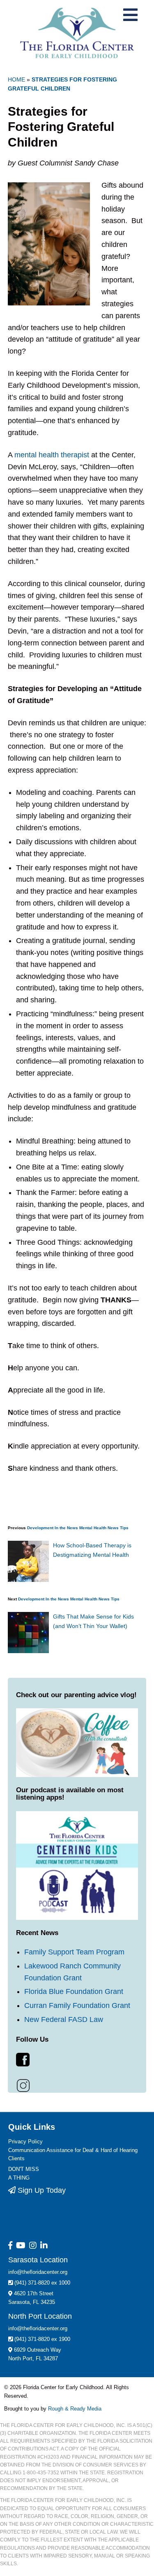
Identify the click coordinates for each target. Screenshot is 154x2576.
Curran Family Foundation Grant (77, 2005)
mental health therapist (52, 455)
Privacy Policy (25, 2142)
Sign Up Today (41, 2190)
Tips (124, 1528)
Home (16, 79)
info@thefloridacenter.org (38, 2272)
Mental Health (93, 1528)
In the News (66, 1528)
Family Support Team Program (74, 1952)
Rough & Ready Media (75, 2409)
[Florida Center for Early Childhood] (77, 33)
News (113, 1528)
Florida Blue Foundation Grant (74, 1991)
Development (40, 1528)
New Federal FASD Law (64, 2019)
